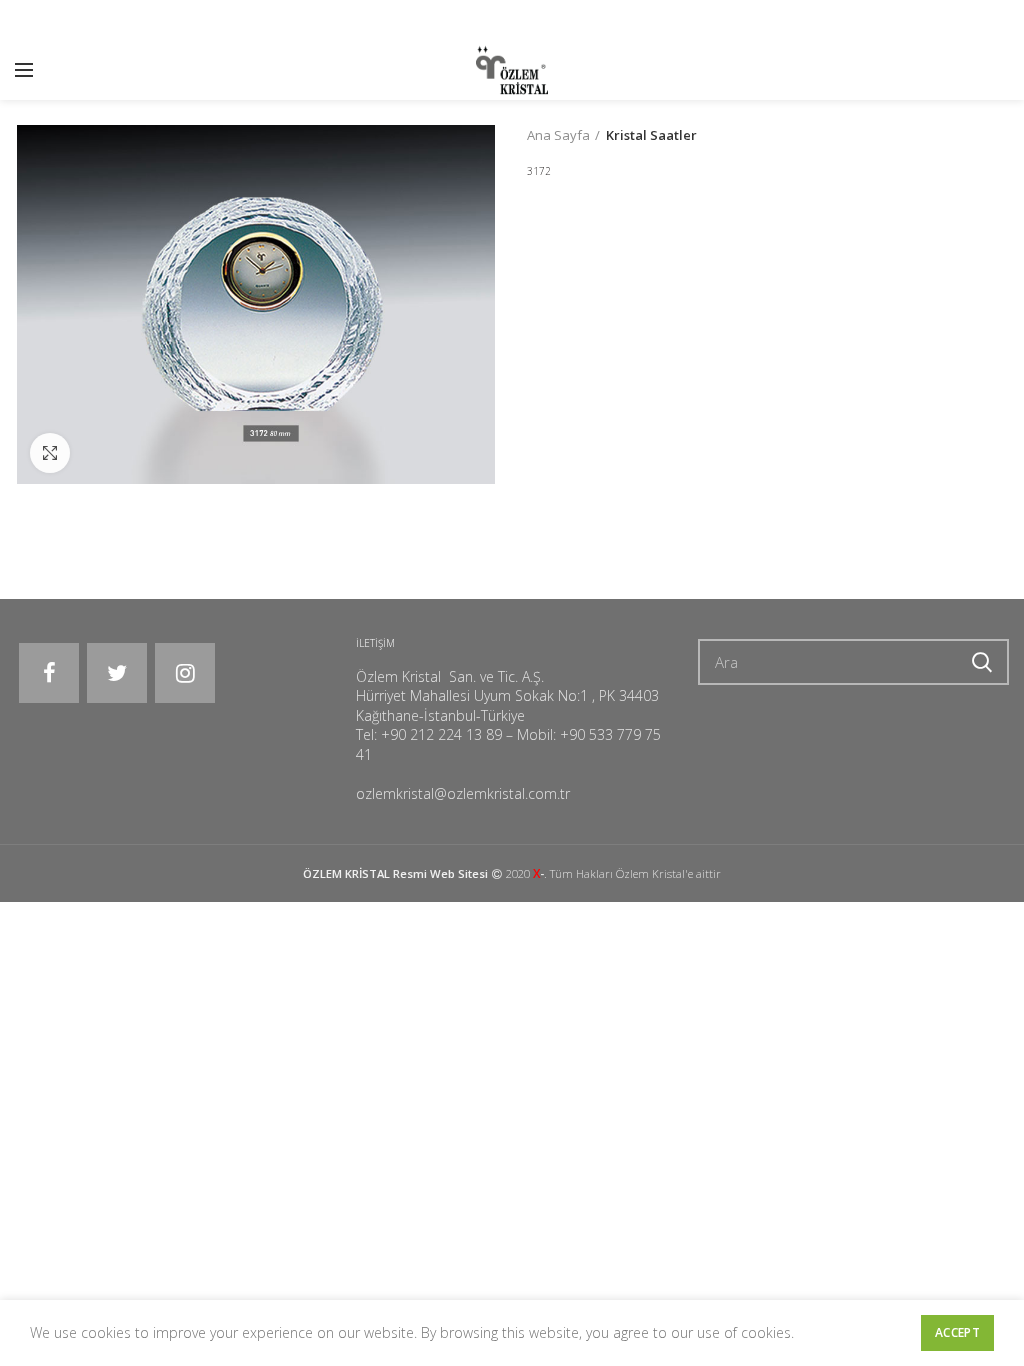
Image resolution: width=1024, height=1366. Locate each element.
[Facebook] (49, 673)
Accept (957, 1332)
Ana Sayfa (558, 135)
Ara (982, 662)
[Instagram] (185, 673)
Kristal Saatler (651, 135)
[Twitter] (117, 673)
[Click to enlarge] (50, 453)
